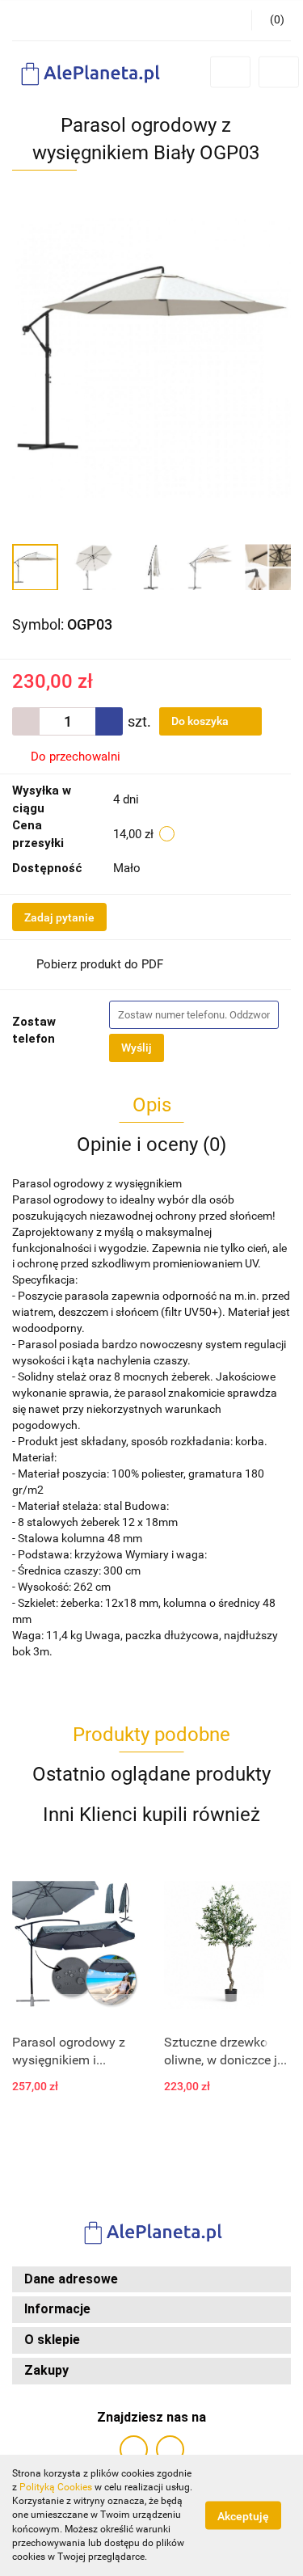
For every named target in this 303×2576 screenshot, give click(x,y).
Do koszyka (201, 721)
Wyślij (137, 1048)
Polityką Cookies (56, 2487)
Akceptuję (243, 2516)
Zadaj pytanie (59, 917)
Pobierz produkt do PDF (100, 964)
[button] (151, 2280)
